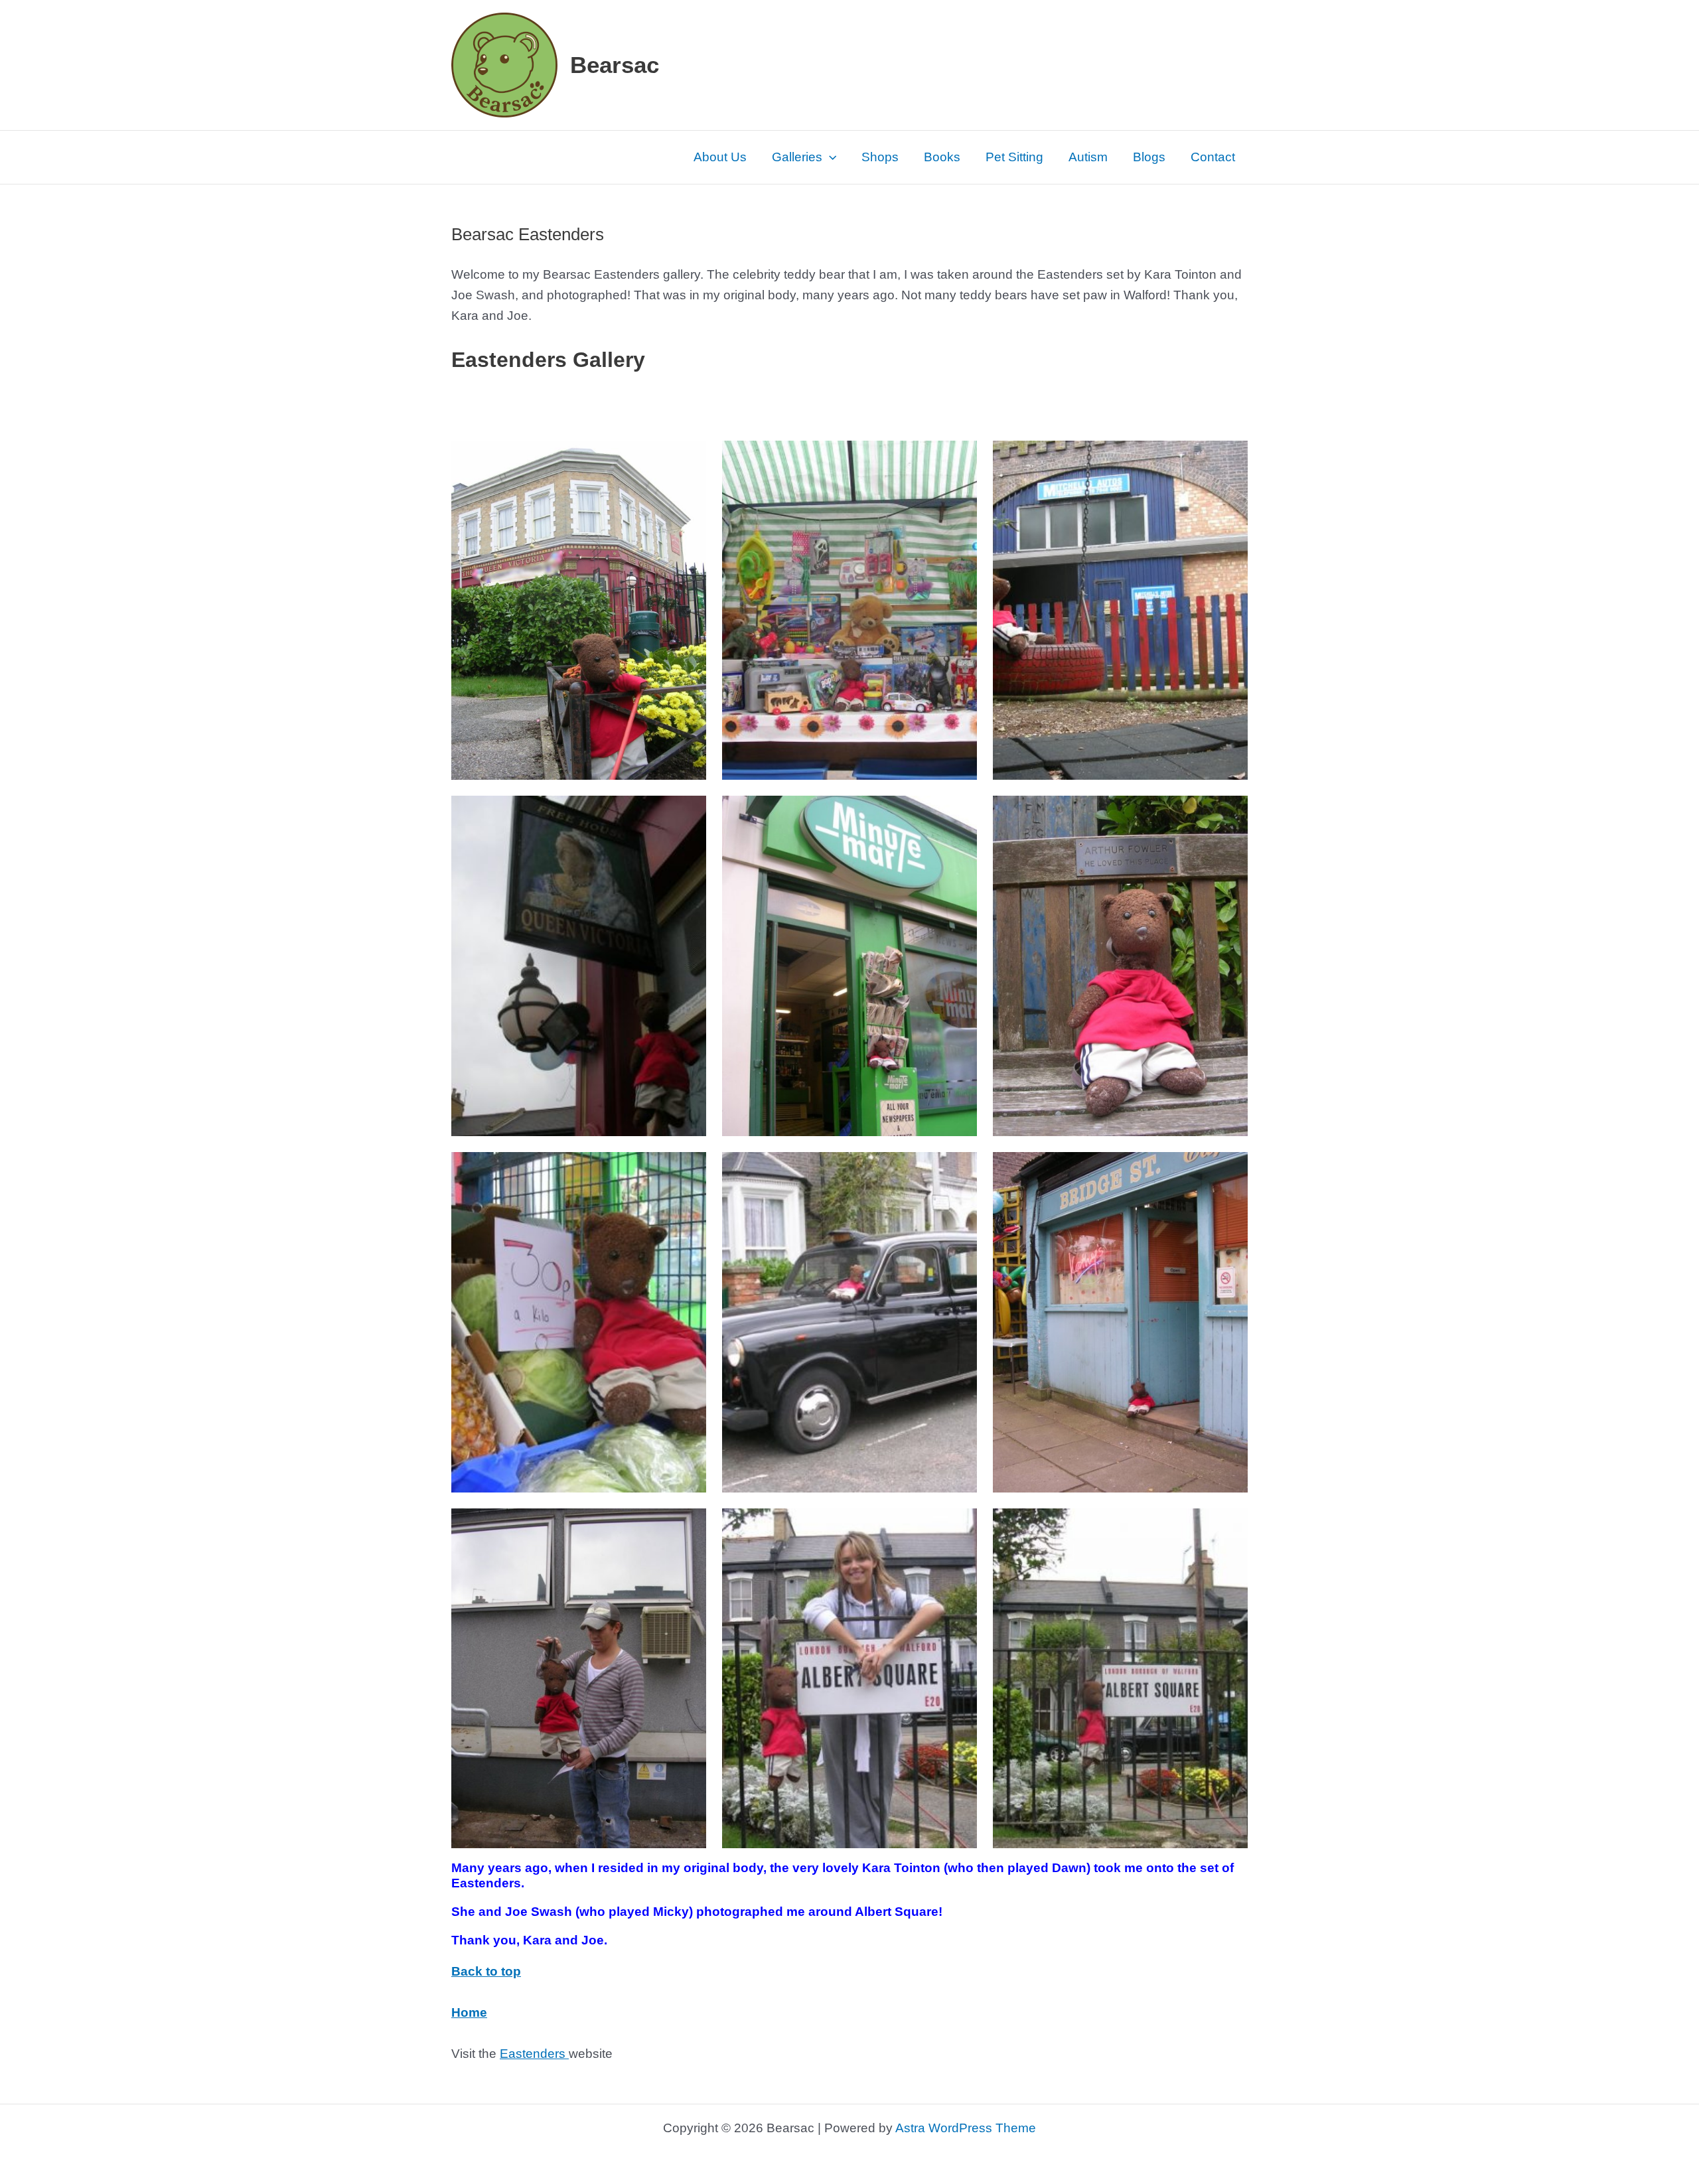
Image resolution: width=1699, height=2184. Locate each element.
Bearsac (615, 65)
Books (942, 157)
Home (469, 2012)
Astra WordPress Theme (966, 2128)
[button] (829, 157)
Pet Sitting (1014, 157)
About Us (720, 157)
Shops (880, 157)
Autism (1088, 157)
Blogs (1149, 157)
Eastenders (534, 2054)
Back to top (486, 1971)
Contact (1213, 157)
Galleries (797, 157)
